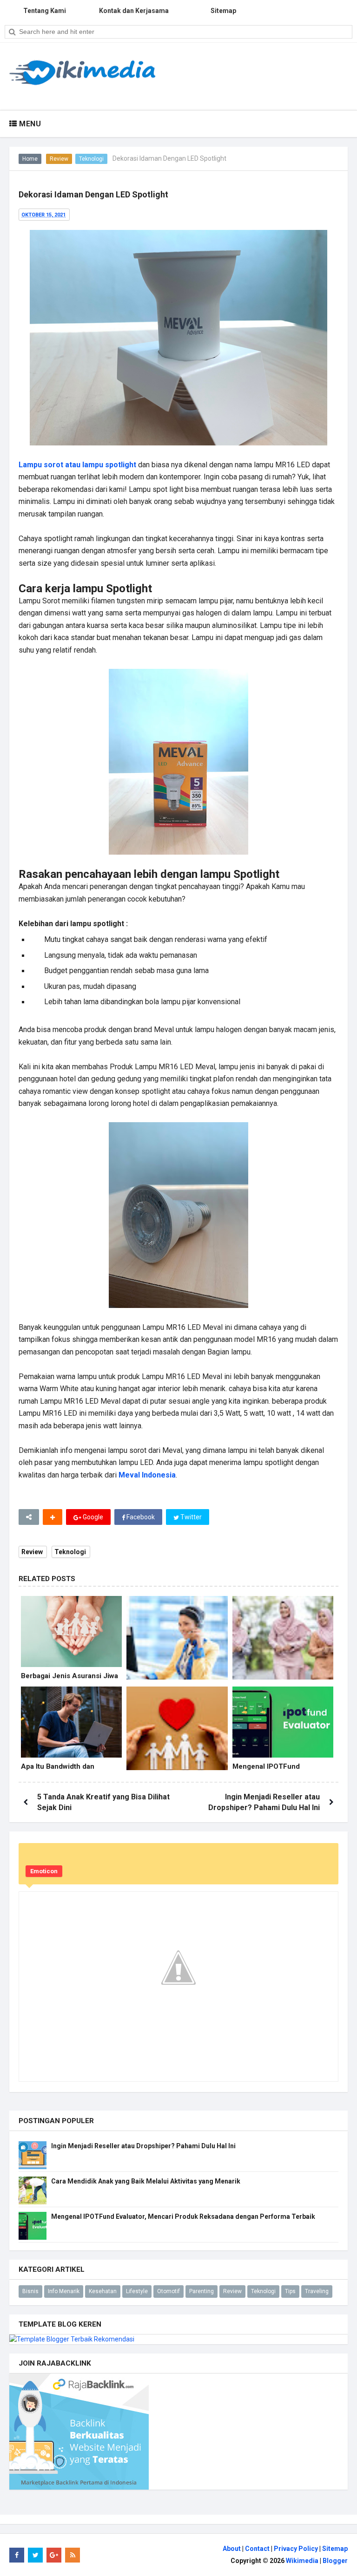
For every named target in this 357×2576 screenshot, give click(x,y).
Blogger (335, 2561)
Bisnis (30, 2291)
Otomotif (169, 2291)
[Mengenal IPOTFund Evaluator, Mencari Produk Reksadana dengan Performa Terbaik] (283, 1722)
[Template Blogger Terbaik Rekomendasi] (72, 2339)
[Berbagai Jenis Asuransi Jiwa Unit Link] (71, 1631)
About (232, 2549)
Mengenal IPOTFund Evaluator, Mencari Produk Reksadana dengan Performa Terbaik (183, 2216)
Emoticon (44, 1871)
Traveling (317, 2291)
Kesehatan (103, 2291)
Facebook (140, 1517)
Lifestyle (137, 2291)
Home (30, 159)
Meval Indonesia (147, 1475)
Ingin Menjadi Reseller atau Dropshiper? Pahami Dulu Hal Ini (143, 2146)
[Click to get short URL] (29, 1517)
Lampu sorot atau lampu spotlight (77, 465)
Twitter (190, 1517)
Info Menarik (64, 2291)
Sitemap (335, 2549)
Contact (257, 2549)
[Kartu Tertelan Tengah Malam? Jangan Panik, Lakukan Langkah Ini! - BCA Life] (177, 1646)
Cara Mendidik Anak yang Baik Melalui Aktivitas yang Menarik (146, 2181)
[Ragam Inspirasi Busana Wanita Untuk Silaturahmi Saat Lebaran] (283, 1646)
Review (59, 159)
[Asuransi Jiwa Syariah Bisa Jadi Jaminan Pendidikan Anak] (177, 1737)
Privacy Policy (296, 2549)
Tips (290, 2291)
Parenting (202, 2291)
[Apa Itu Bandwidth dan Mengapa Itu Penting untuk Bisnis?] (71, 1722)
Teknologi (91, 159)
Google (92, 1517)
